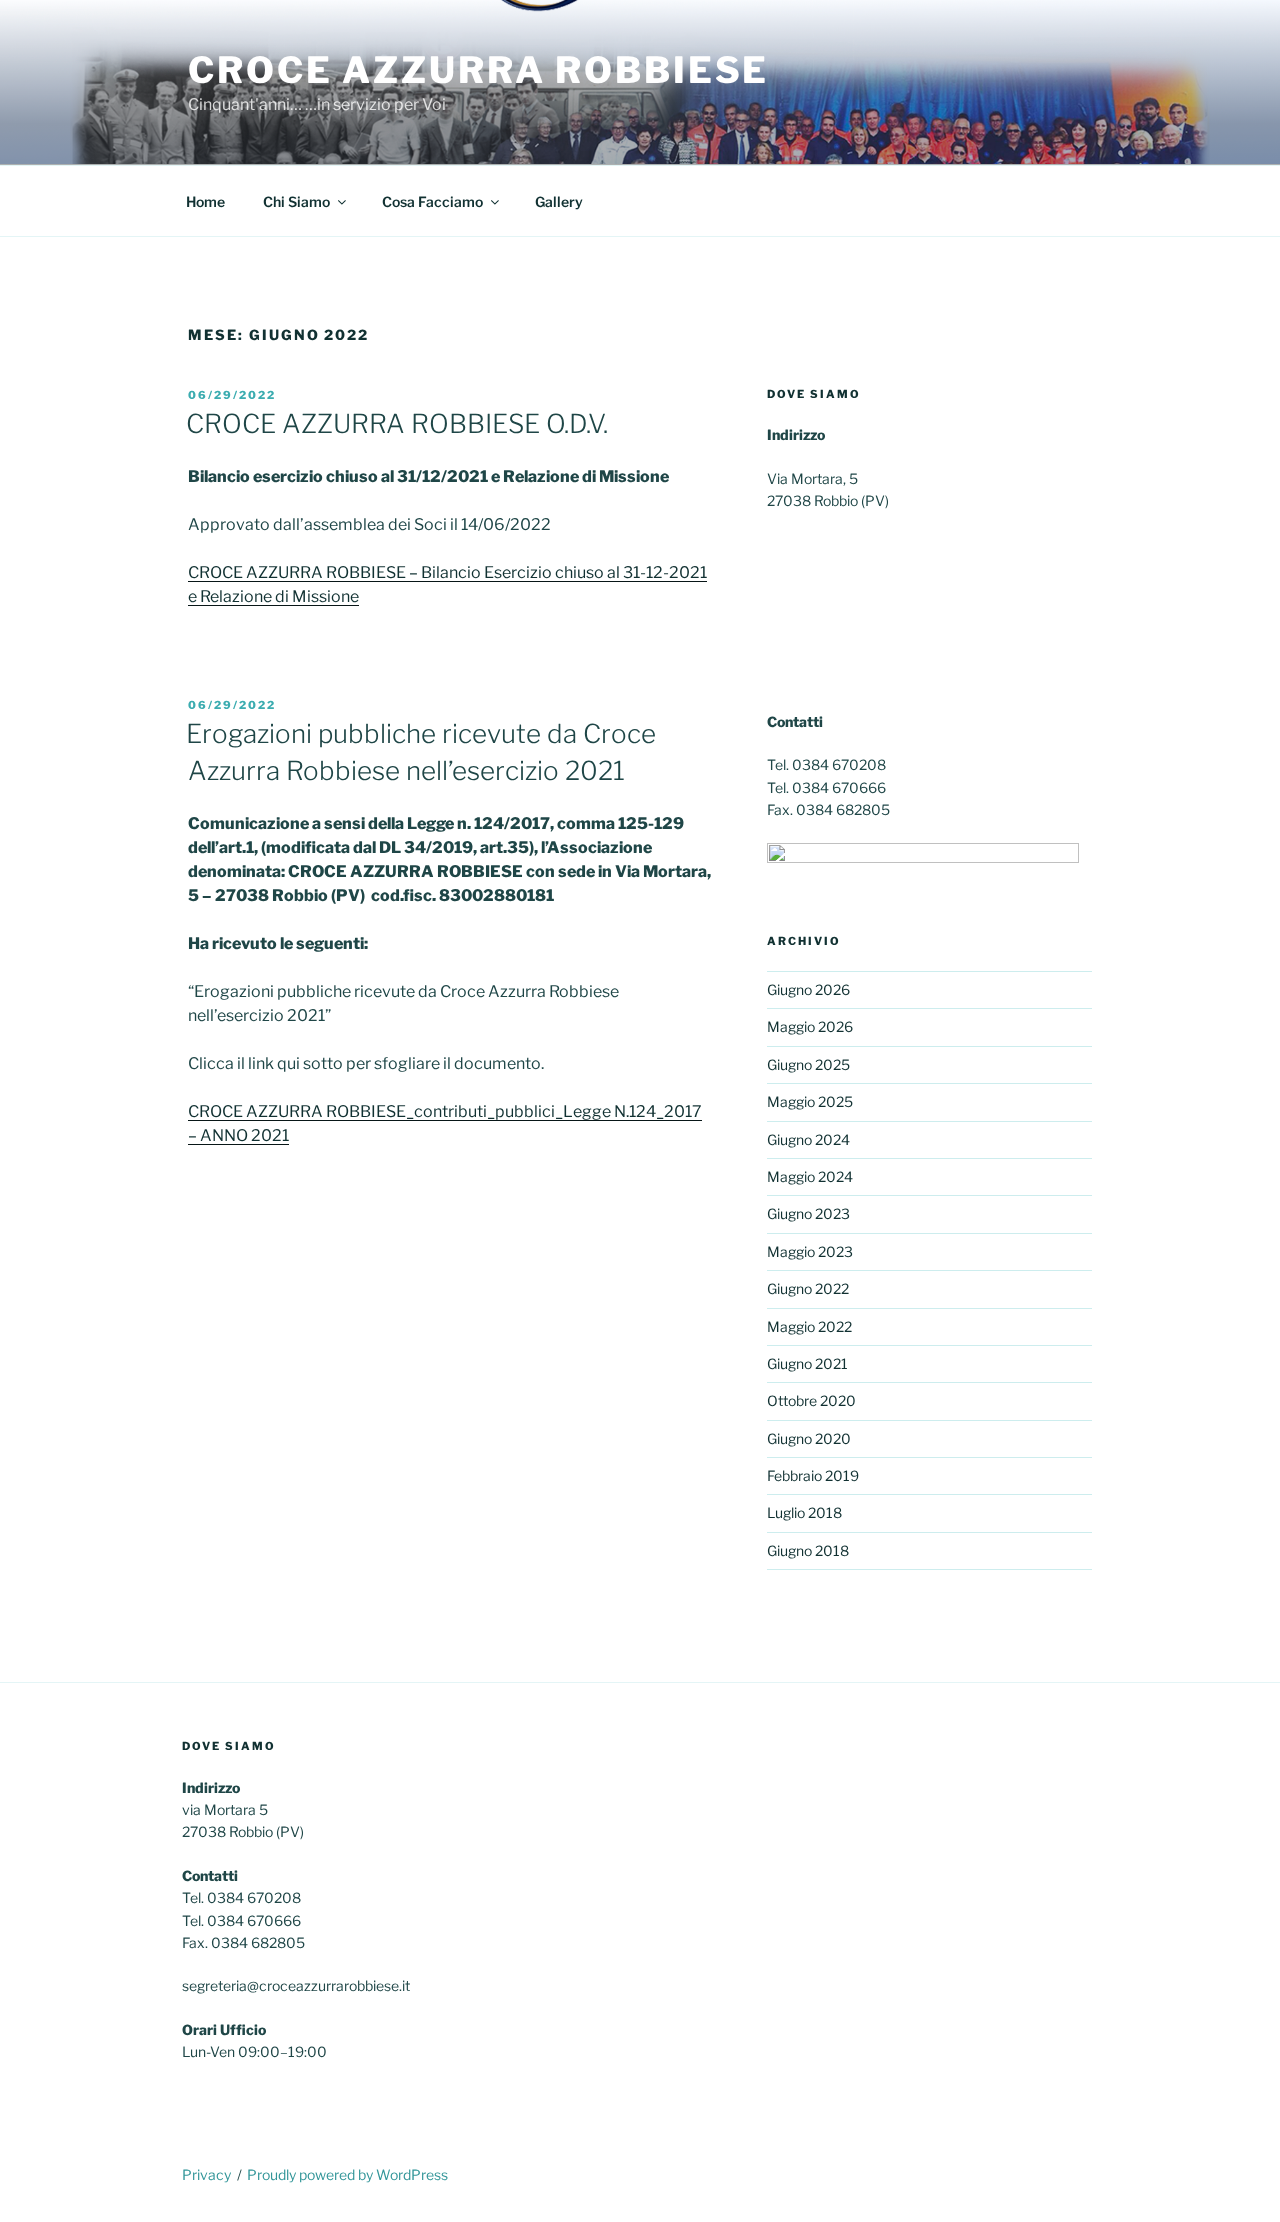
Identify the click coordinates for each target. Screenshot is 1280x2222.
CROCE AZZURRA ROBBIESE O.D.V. (397, 423)
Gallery (559, 201)
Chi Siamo (296, 201)
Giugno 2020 (809, 1438)
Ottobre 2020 (811, 1400)
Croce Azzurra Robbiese (478, 70)
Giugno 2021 (807, 1363)
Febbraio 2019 (813, 1475)
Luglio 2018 (804, 1512)
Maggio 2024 (810, 1176)
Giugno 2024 (808, 1139)
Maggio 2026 (810, 1026)
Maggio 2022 (809, 1326)
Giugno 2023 (808, 1213)
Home (205, 201)
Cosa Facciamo (432, 201)
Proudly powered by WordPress (347, 2174)
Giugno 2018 (808, 1550)
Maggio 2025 (810, 1101)
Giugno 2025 (808, 1064)
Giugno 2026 (808, 989)
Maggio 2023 (810, 1251)
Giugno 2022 (808, 1288)
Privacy (206, 2174)
